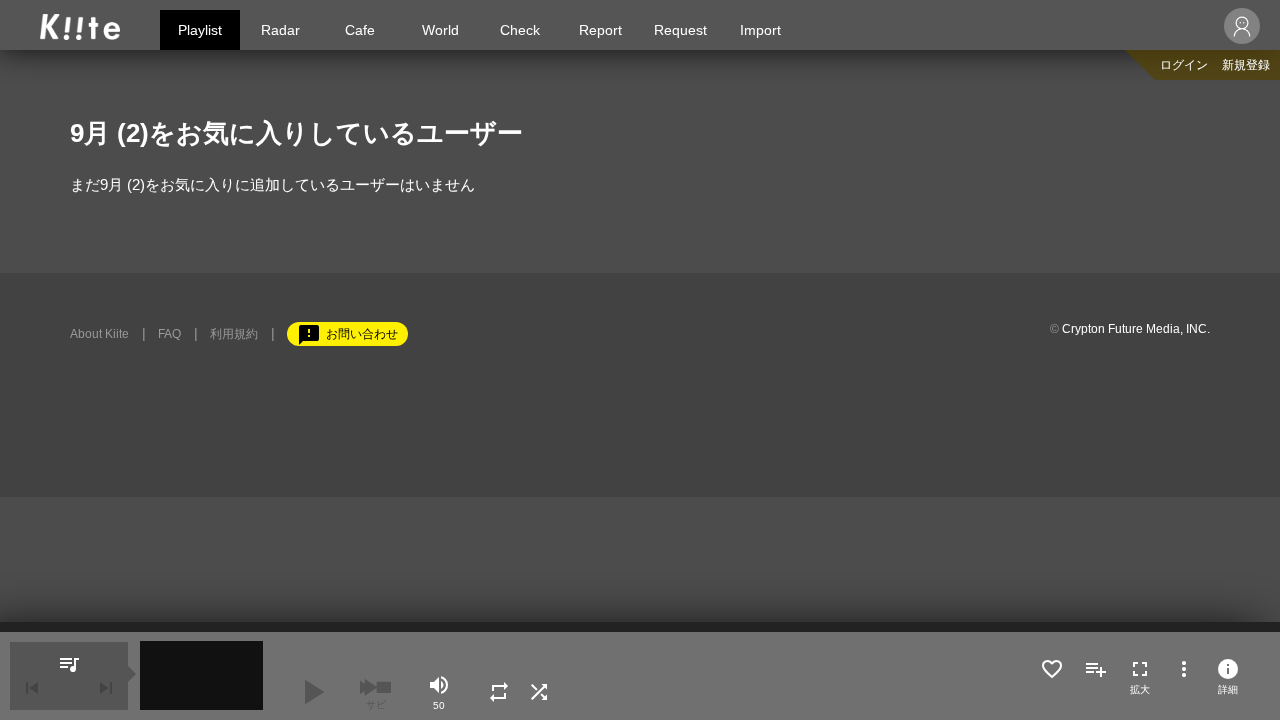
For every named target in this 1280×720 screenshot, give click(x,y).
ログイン (1184, 65)
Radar (280, 30)
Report (600, 30)
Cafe (360, 30)
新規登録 (1246, 65)
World (440, 30)
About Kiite (99, 334)
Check (520, 30)
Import (760, 30)
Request (680, 30)
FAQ (169, 334)
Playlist (200, 30)
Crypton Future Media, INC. (1136, 329)
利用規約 (234, 334)
